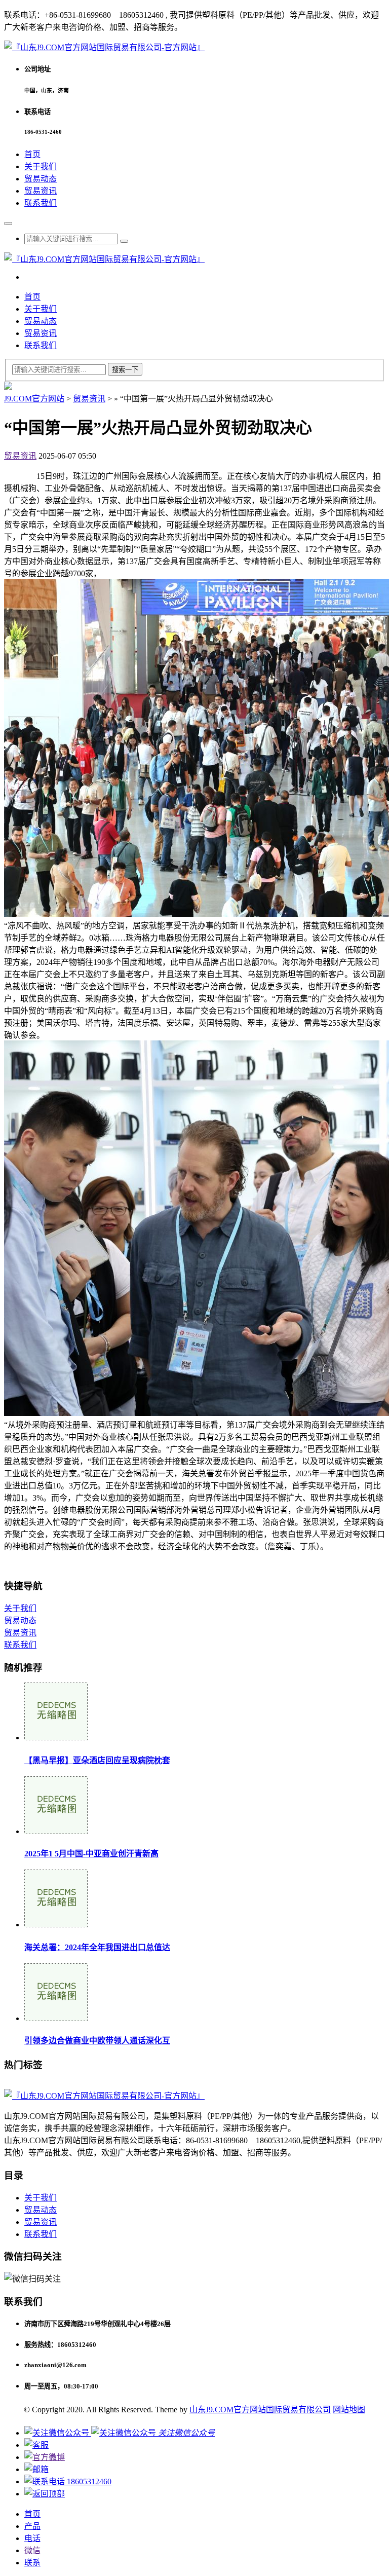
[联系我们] (36, 2445)
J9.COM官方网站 (34, 399)
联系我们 (41, 203)
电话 (32, 2538)
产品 (32, 2526)
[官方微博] (45, 2457)
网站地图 (349, 2410)
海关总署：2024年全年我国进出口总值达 (97, 1947)
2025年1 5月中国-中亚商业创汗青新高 (91, 1854)
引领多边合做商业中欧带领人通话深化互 (97, 2041)
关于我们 (41, 166)
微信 (32, 2550)
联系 (32, 2563)
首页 (32, 154)
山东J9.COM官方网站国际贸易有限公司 (260, 2410)
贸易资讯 (41, 191)
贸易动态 (41, 179)
